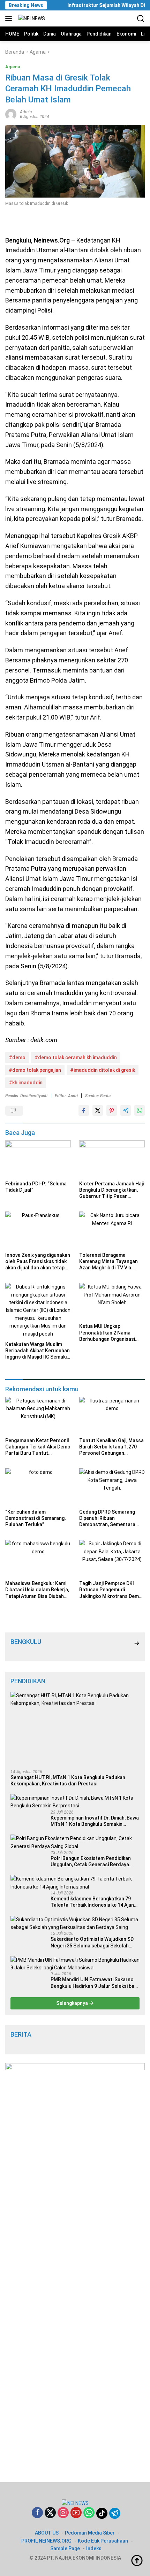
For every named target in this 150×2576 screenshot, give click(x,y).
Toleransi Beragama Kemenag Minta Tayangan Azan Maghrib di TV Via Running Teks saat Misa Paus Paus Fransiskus (108, 1262)
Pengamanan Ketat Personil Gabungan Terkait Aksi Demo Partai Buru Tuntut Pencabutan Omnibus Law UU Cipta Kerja (38, 1447)
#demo (17, 1058)
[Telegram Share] (126, 1110)
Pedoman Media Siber (90, 2533)
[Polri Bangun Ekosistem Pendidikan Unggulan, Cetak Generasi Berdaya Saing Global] (75, 1842)
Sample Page (65, 2548)
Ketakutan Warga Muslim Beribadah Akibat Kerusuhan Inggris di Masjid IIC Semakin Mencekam (37, 1351)
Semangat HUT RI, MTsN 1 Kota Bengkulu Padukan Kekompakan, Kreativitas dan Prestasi (68, 1781)
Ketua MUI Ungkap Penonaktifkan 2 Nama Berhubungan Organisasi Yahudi (107, 1333)
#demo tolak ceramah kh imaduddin (76, 1058)
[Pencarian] (141, 19)
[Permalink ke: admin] (11, 114)
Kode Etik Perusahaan (103, 2541)
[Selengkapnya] (137, 1643)
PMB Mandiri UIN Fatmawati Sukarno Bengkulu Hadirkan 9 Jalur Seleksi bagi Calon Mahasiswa (94, 1983)
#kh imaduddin (26, 1083)
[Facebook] (37, 2513)
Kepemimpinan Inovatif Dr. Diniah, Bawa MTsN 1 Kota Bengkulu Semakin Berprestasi (95, 1821)
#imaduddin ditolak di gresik (103, 1070)
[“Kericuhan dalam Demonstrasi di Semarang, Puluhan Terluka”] (38, 1487)
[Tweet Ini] (98, 1110)
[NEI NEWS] (31, 18)
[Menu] (10, 18)
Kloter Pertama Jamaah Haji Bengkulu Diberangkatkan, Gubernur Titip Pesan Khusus (111, 1190)
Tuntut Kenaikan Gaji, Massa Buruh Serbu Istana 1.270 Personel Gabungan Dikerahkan (111, 1447)
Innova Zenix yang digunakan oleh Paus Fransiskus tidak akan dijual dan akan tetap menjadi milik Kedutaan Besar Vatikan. (38, 1262)
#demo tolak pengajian (35, 1070)
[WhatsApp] (89, 2513)
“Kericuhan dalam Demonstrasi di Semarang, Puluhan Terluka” (35, 1518)
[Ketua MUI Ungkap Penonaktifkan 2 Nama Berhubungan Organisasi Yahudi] (112, 1301)
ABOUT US (47, 2533)
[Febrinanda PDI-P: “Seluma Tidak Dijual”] (38, 1159)
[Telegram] (115, 2513)
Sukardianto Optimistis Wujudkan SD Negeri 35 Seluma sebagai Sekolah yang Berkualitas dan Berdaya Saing (92, 1942)
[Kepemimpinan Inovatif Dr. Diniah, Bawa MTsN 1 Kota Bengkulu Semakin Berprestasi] (75, 1802)
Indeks (94, 2548)
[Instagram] (63, 2513)
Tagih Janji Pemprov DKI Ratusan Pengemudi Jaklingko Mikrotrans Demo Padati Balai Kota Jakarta (111, 1590)
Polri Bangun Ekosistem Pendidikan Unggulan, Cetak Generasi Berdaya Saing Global (91, 1862)
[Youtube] (76, 2513)
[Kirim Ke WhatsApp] (140, 1110)
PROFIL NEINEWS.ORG (46, 2541)
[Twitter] (50, 2513)
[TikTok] (102, 2513)
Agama (13, 67)
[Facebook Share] (84, 1110)
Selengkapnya (73, 2003)
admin (26, 112)
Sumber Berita (98, 1096)
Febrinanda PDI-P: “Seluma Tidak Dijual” (36, 1187)
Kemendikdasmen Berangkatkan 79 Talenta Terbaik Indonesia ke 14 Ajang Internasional (94, 1902)
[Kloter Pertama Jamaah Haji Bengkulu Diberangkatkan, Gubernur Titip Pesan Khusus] (112, 1159)
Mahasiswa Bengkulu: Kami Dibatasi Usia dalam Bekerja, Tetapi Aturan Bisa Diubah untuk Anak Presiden (37, 1590)
